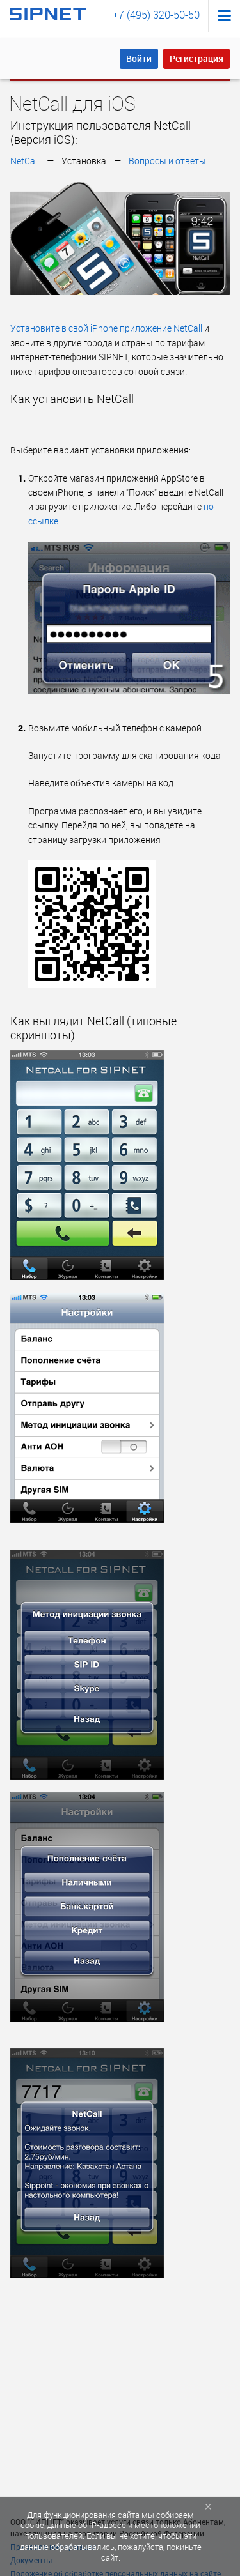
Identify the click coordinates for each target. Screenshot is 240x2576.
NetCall (25, 161)
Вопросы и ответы (167, 161)
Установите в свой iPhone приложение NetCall (106, 328)
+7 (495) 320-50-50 (156, 15)
